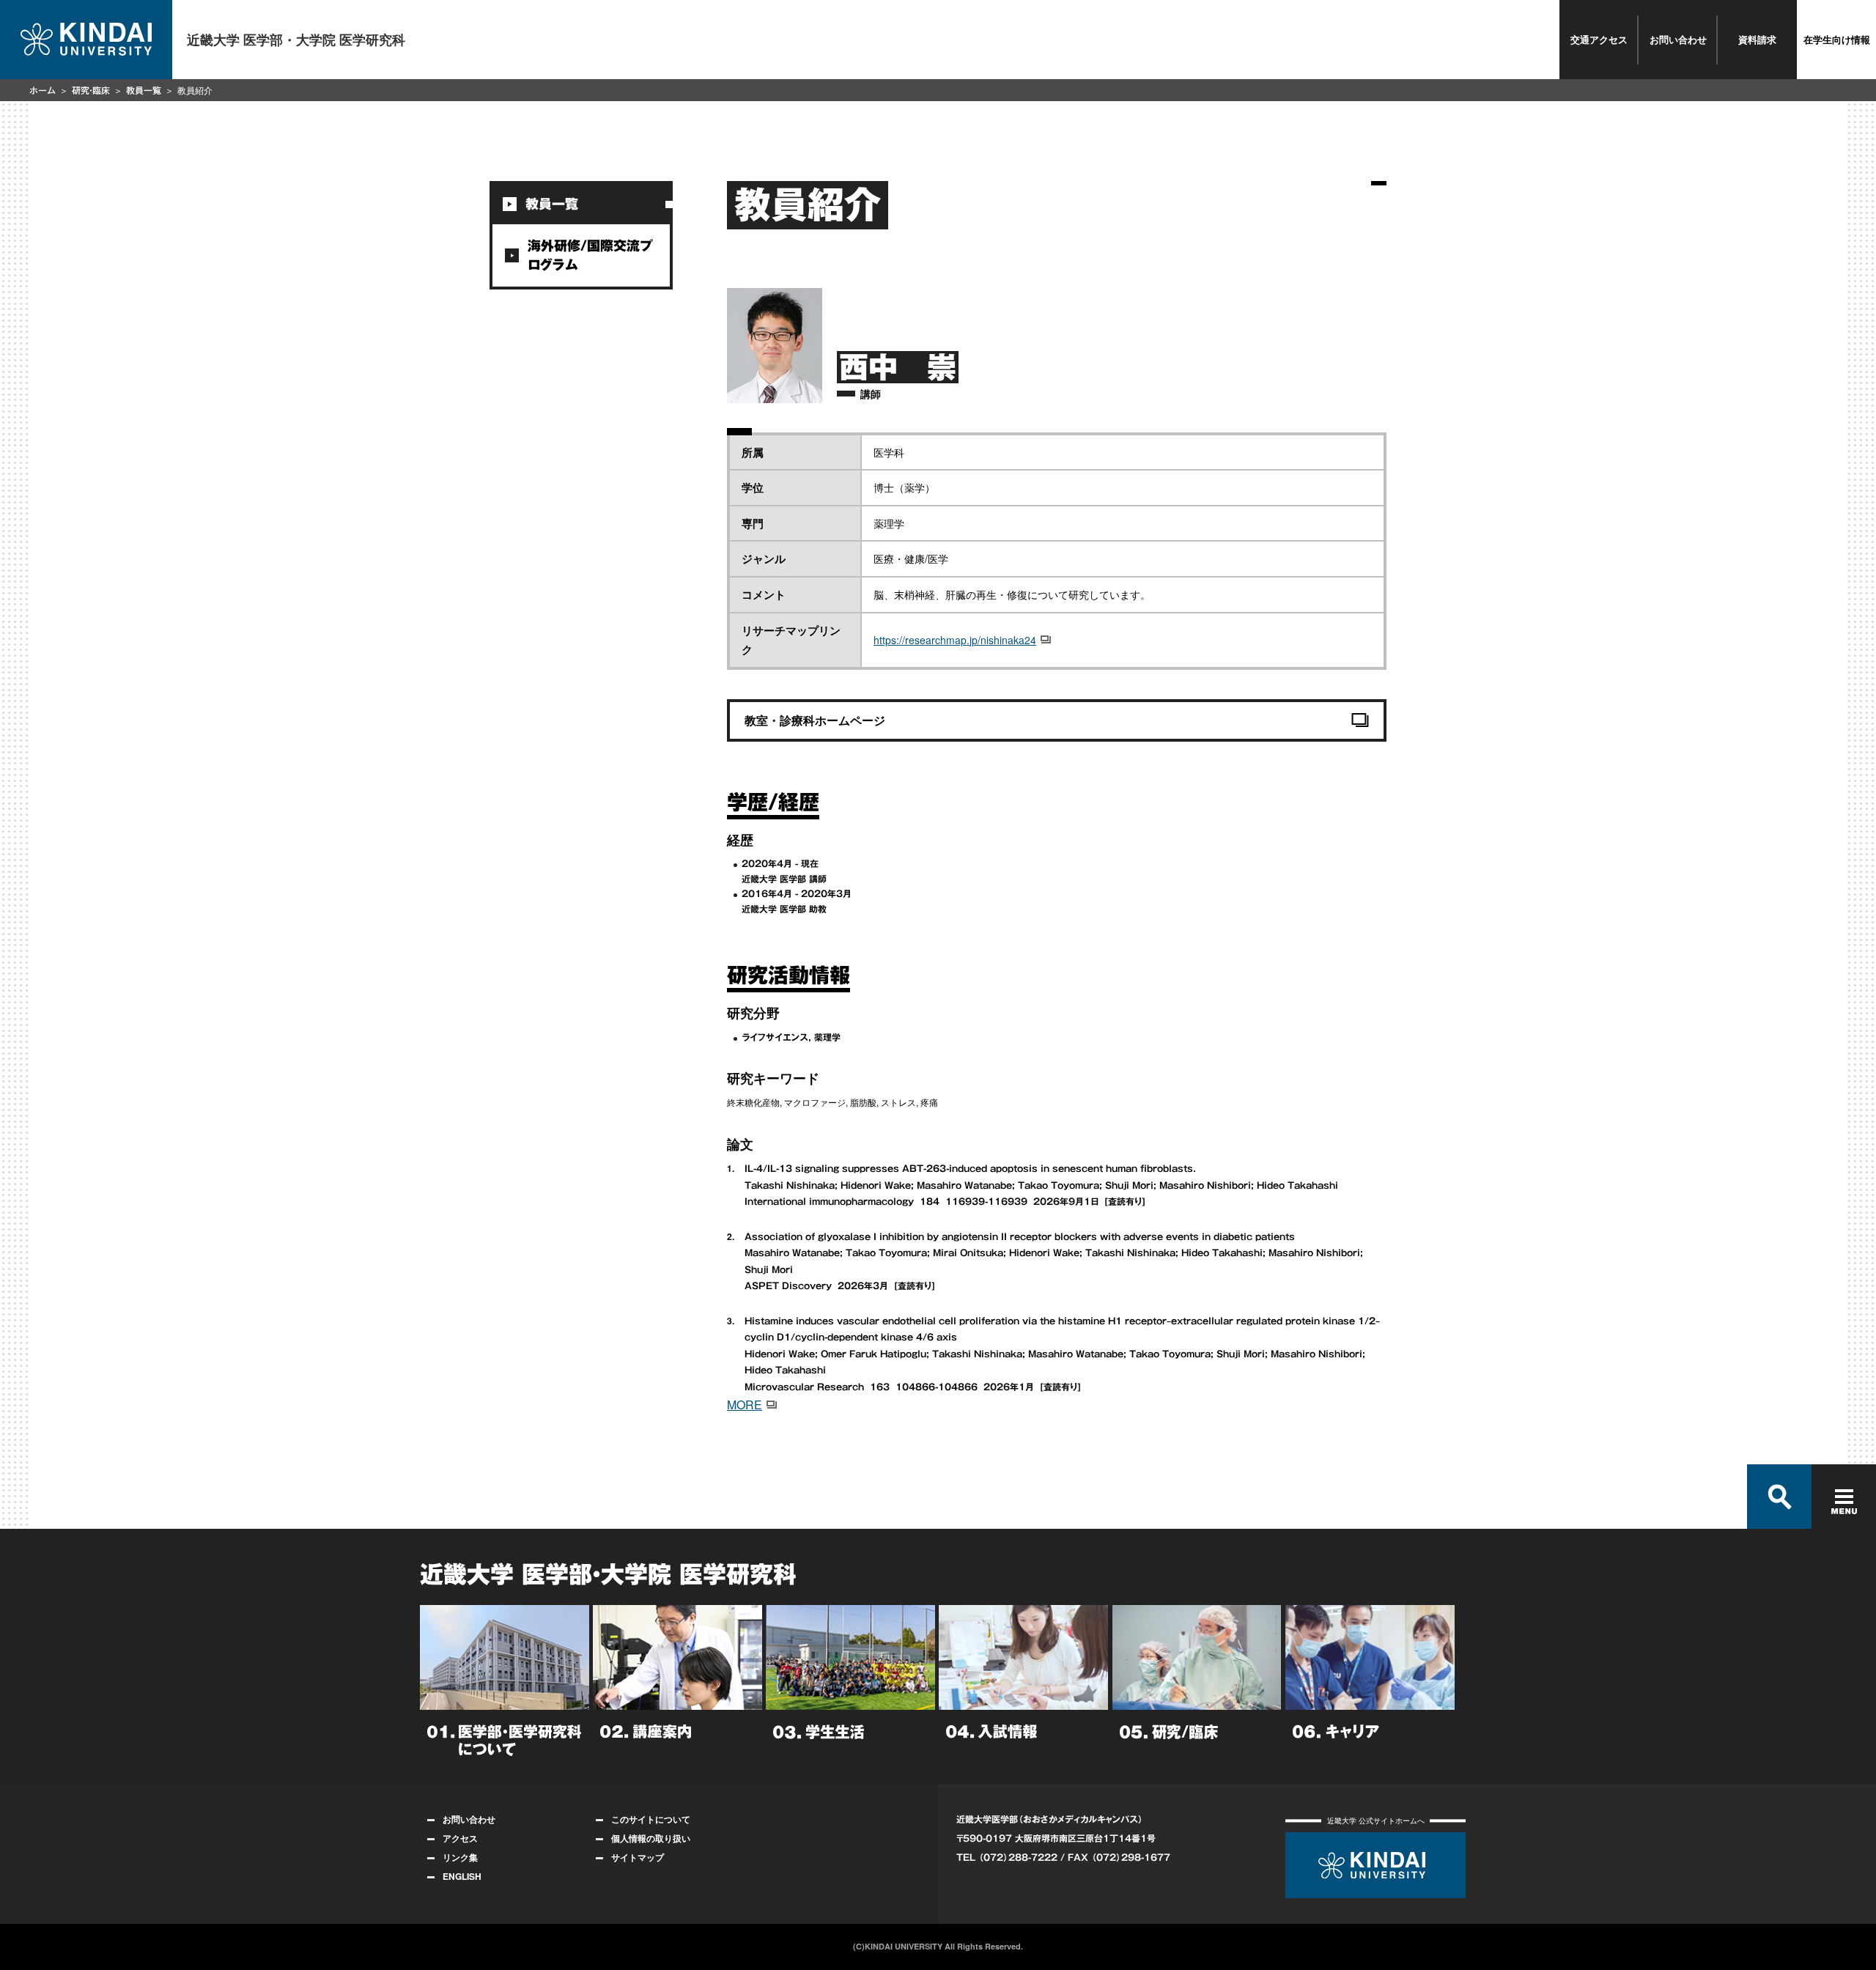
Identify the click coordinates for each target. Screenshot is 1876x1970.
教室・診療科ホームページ (815, 720)
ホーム (43, 90)
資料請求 (1757, 39)
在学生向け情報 (1837, 39)
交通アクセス (1599, 39)
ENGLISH (462, 1876)
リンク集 (460, 1857)
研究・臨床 (91, 90)
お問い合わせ (1678, 39)
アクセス (460, 1838)
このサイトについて (651, 1819)
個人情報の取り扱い (651, 1838)
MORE (745, 1405)
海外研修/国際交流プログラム (590, 255)
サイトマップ (638, 1857)
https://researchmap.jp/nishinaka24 (955, 640)
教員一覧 (144, 90)
